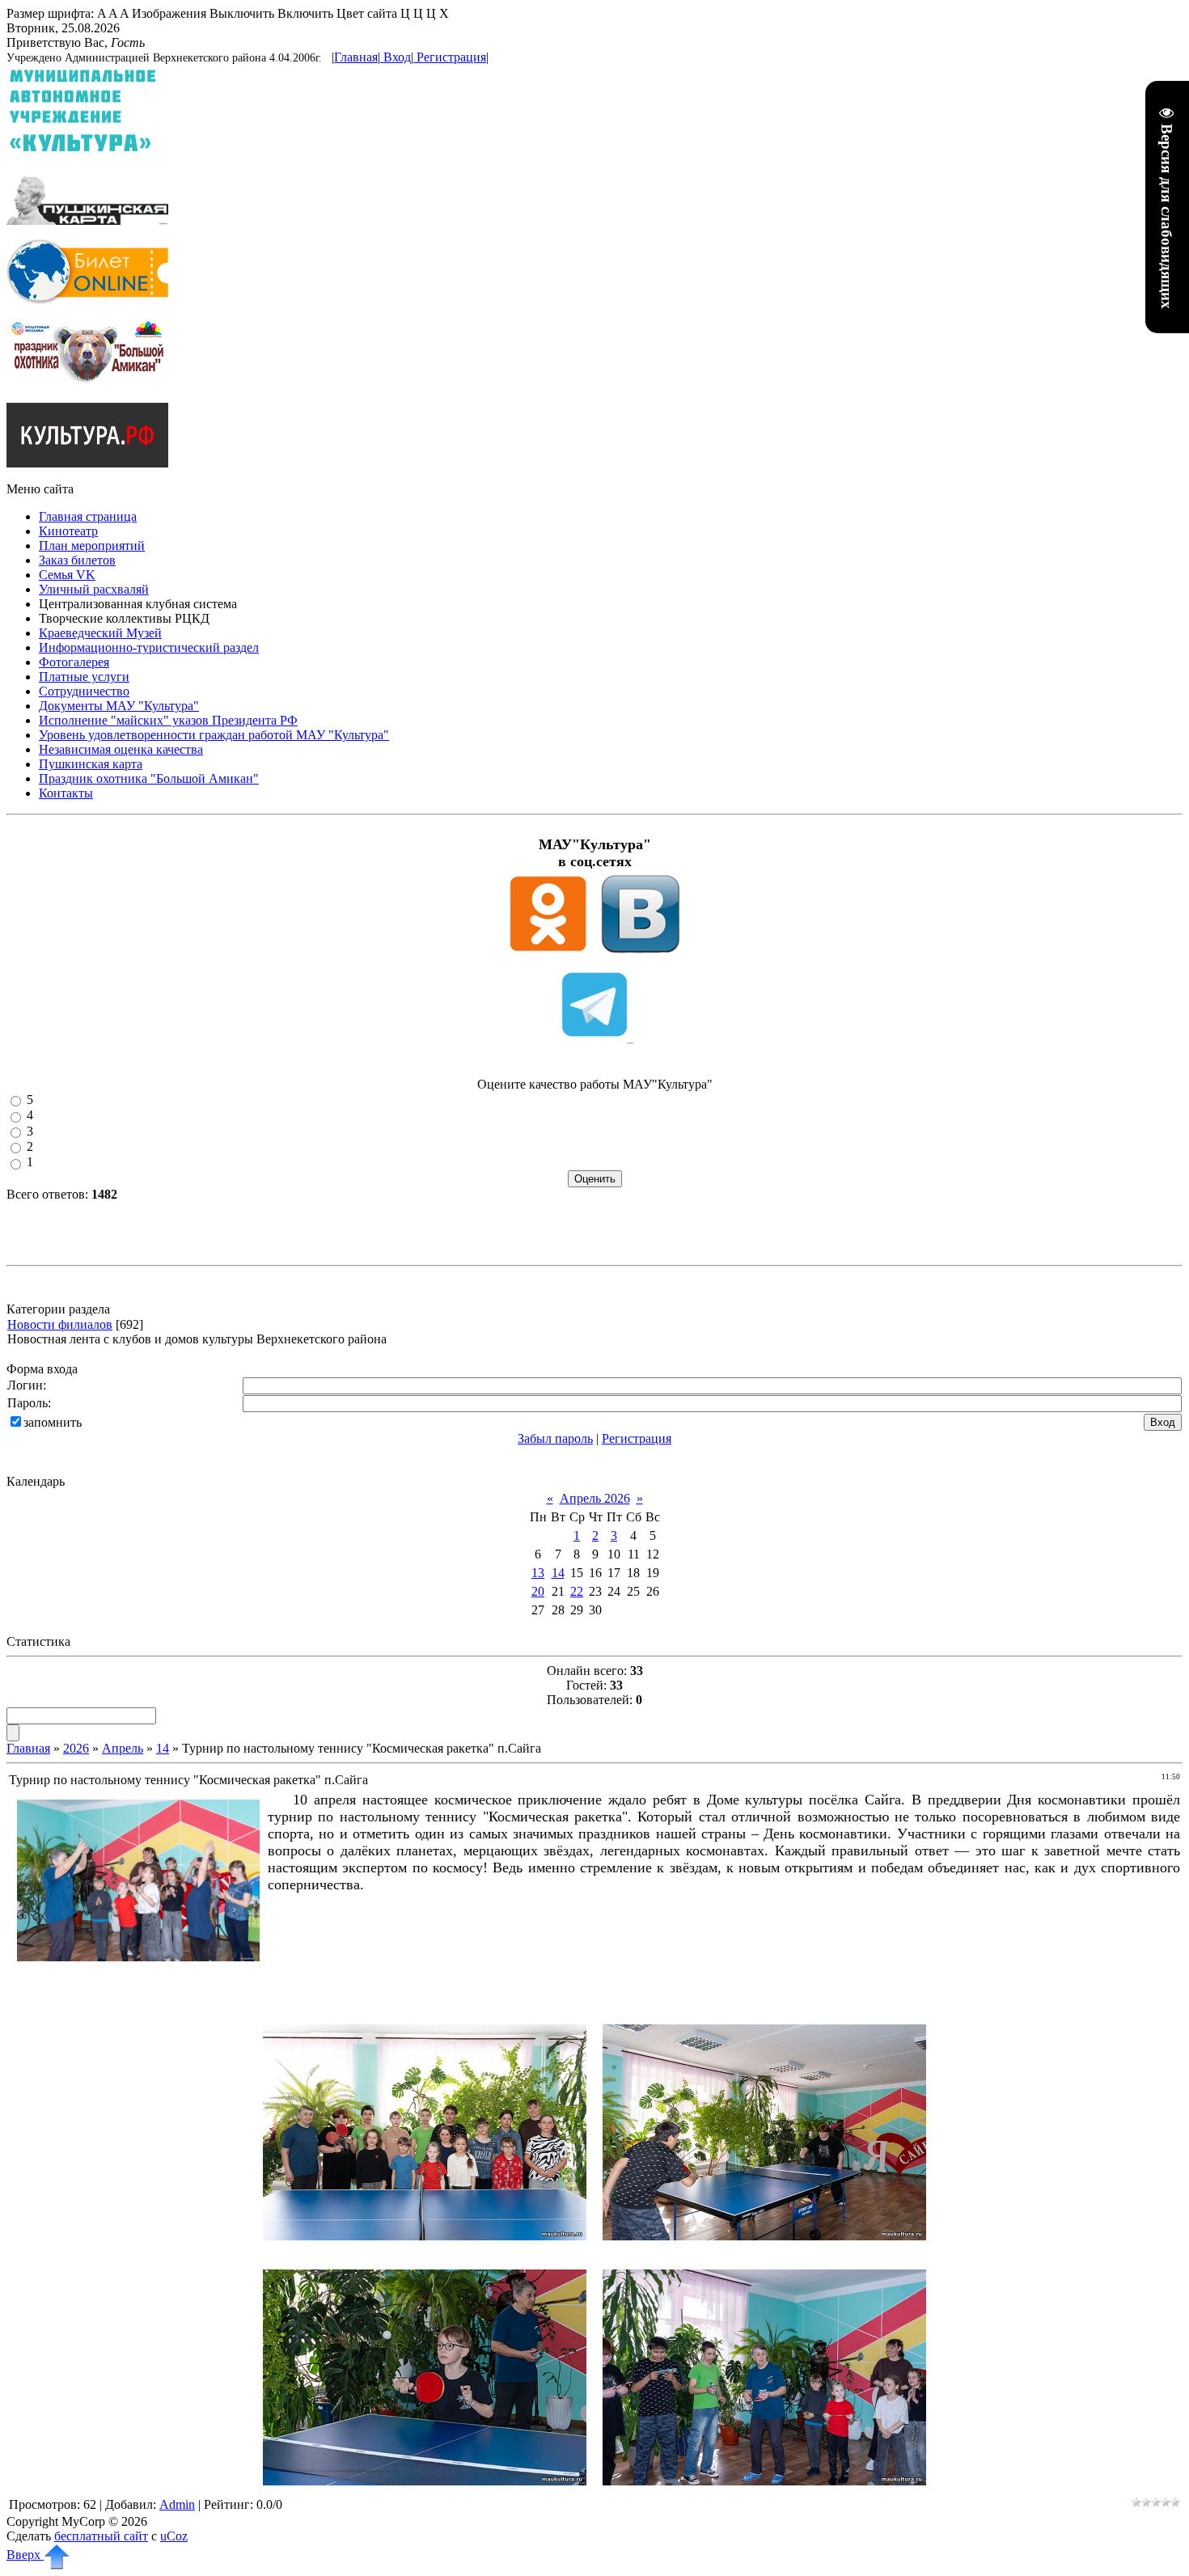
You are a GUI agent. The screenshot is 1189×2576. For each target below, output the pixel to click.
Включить (305, 13)
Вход (397, 57)
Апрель (123, 1748)
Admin (177, 2504)
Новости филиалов (60, 1324)
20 (538, 1591)
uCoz (174, 2536)
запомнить (53, 1422)
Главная (356, 57)
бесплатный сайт (101, 2536)
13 (538, 1573)
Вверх (25, 2555)
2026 (76, 1748)
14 (558, 1573)
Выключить (242, 13)
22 (577, 1591)
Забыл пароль (555, 1438)
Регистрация (451, 57)
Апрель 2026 (595, 1498)
